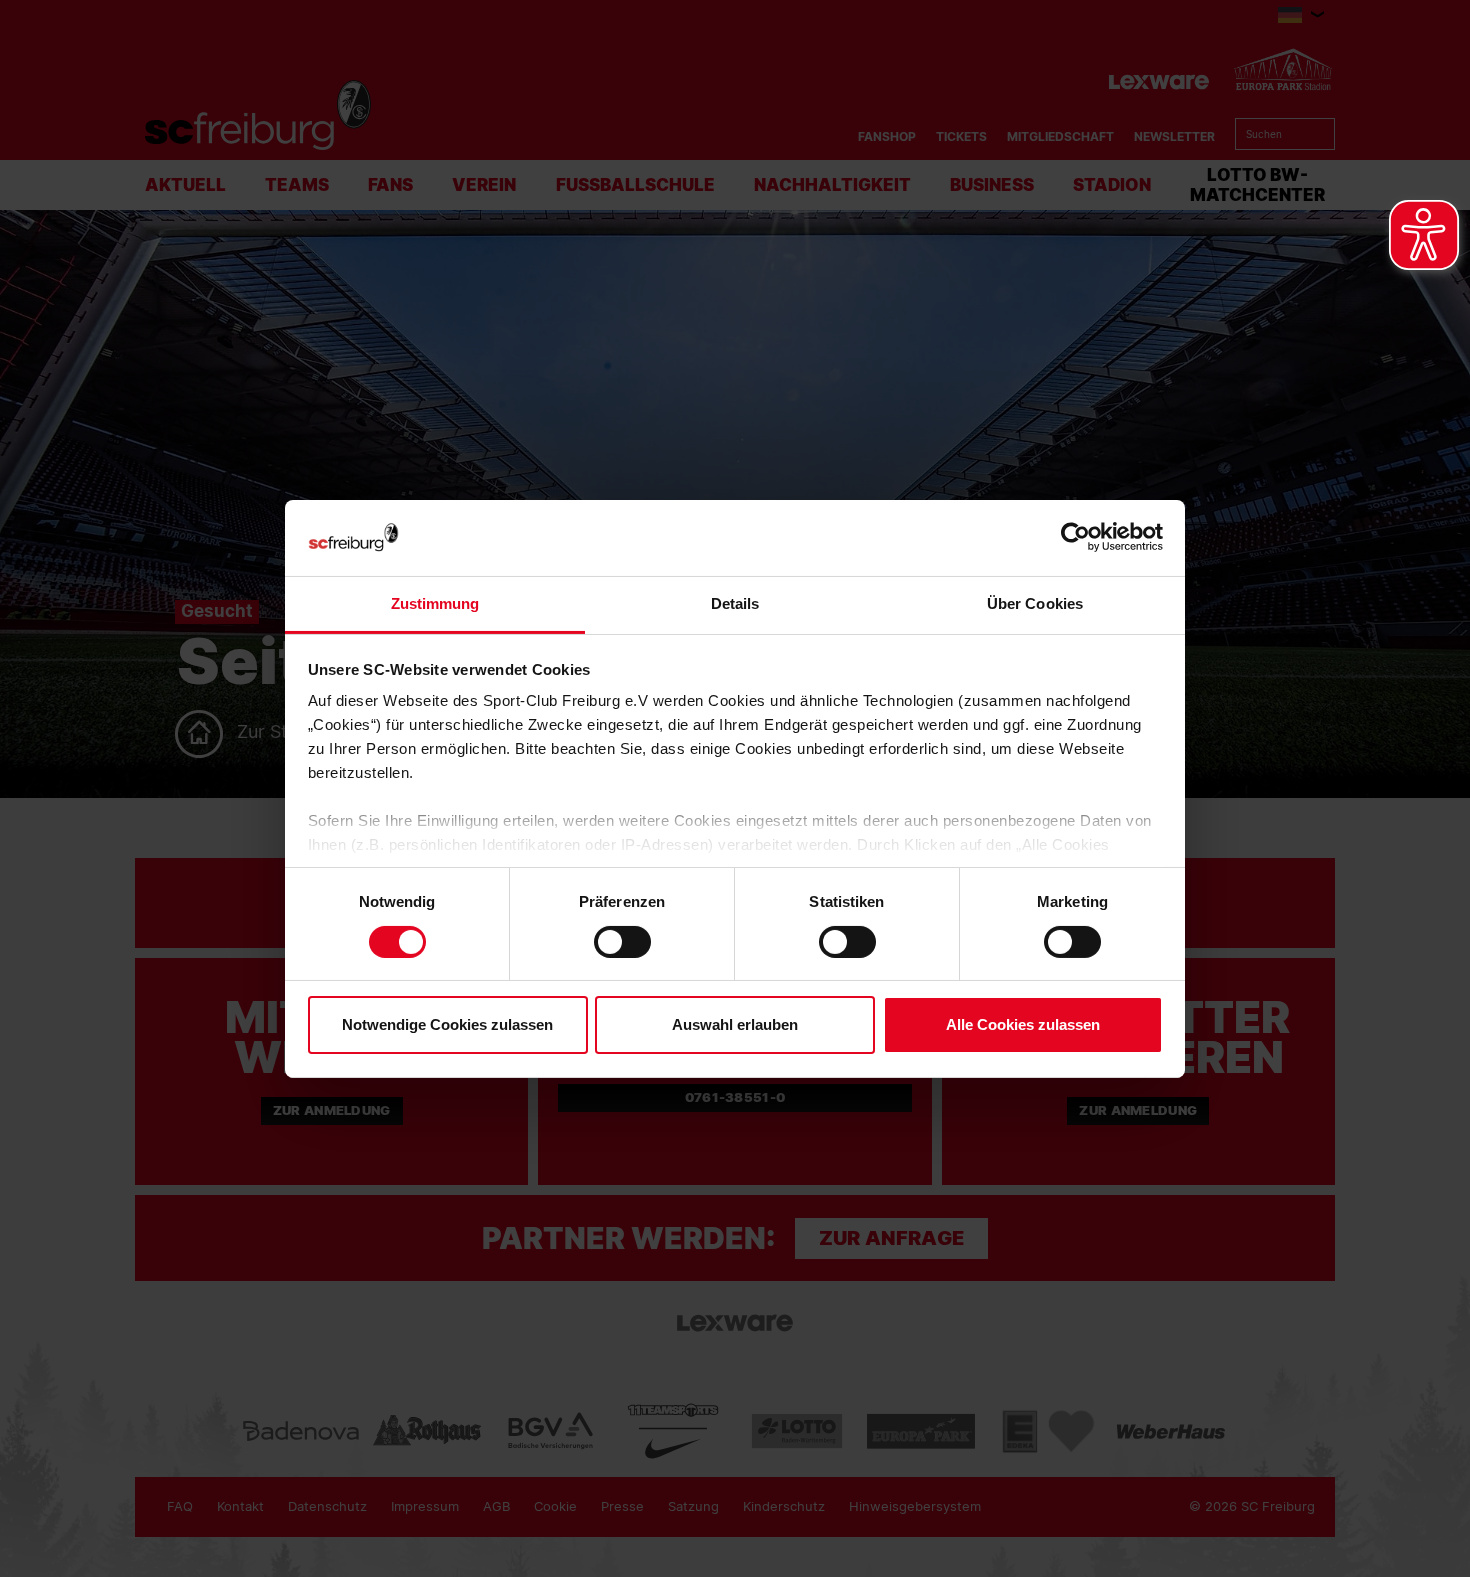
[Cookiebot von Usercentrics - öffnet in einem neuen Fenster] (1075, 537)
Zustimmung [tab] (435, 603)
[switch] (622, 942)
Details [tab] (735, 603)
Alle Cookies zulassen (1023, 1024)
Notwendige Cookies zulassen (447, 1024)
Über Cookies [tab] (1035, 603)
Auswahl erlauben (735, 1024)
